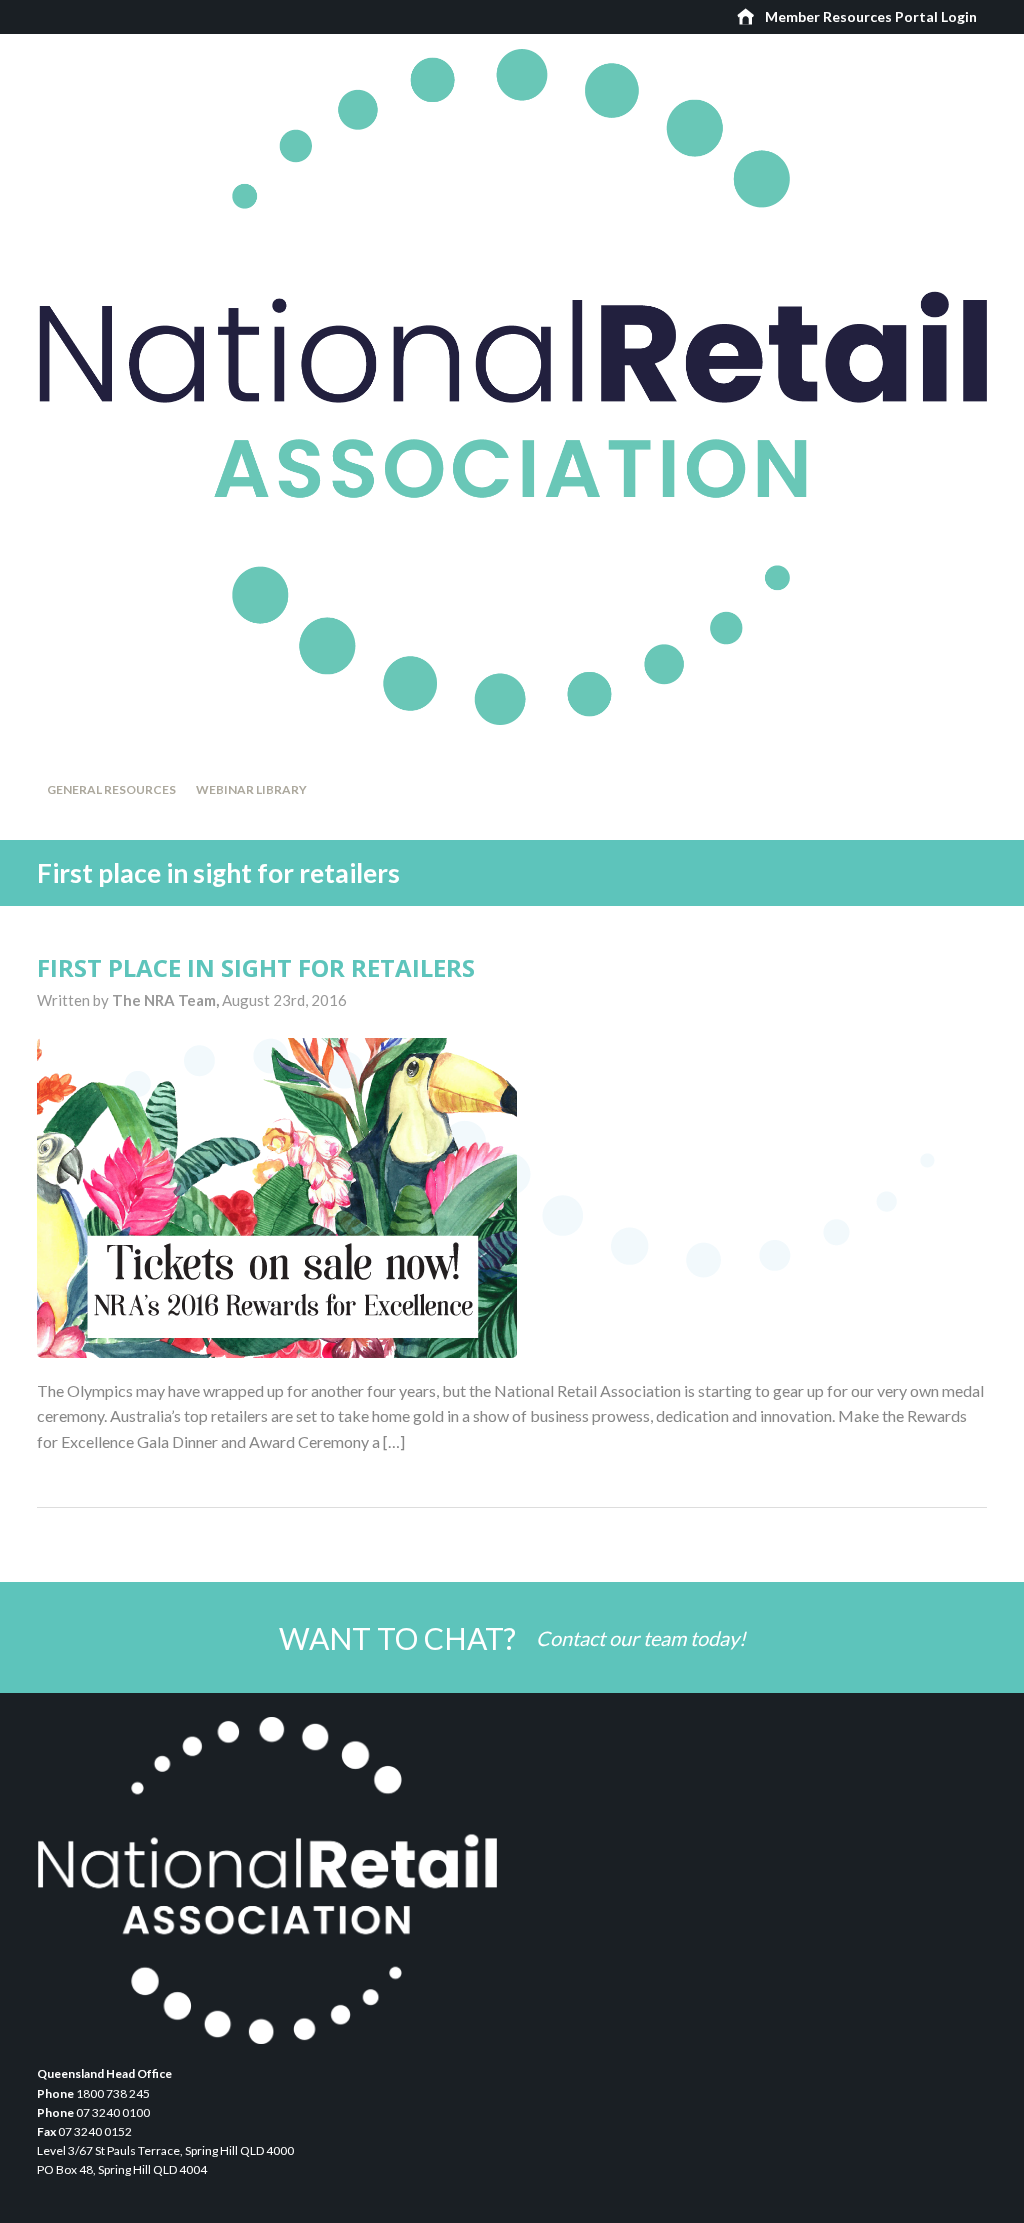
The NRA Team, (167, 1000)
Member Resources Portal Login (871, 16)
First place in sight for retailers (256, 967)
